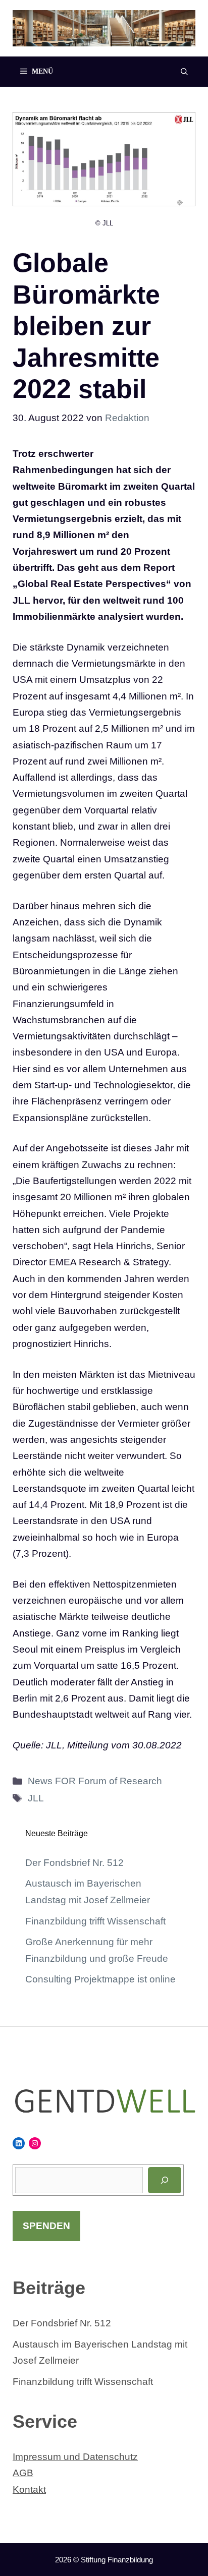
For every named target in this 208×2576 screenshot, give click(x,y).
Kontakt (29, 2490)
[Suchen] (165, 2180)
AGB (23, 2473)
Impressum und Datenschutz (75, 2457)
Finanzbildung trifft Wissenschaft (95, 1921)
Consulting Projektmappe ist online (100, 1979)
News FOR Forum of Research (95, 1781)
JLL (36, 1798)
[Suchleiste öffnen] (184, 72)
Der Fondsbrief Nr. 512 (74, 1863)
